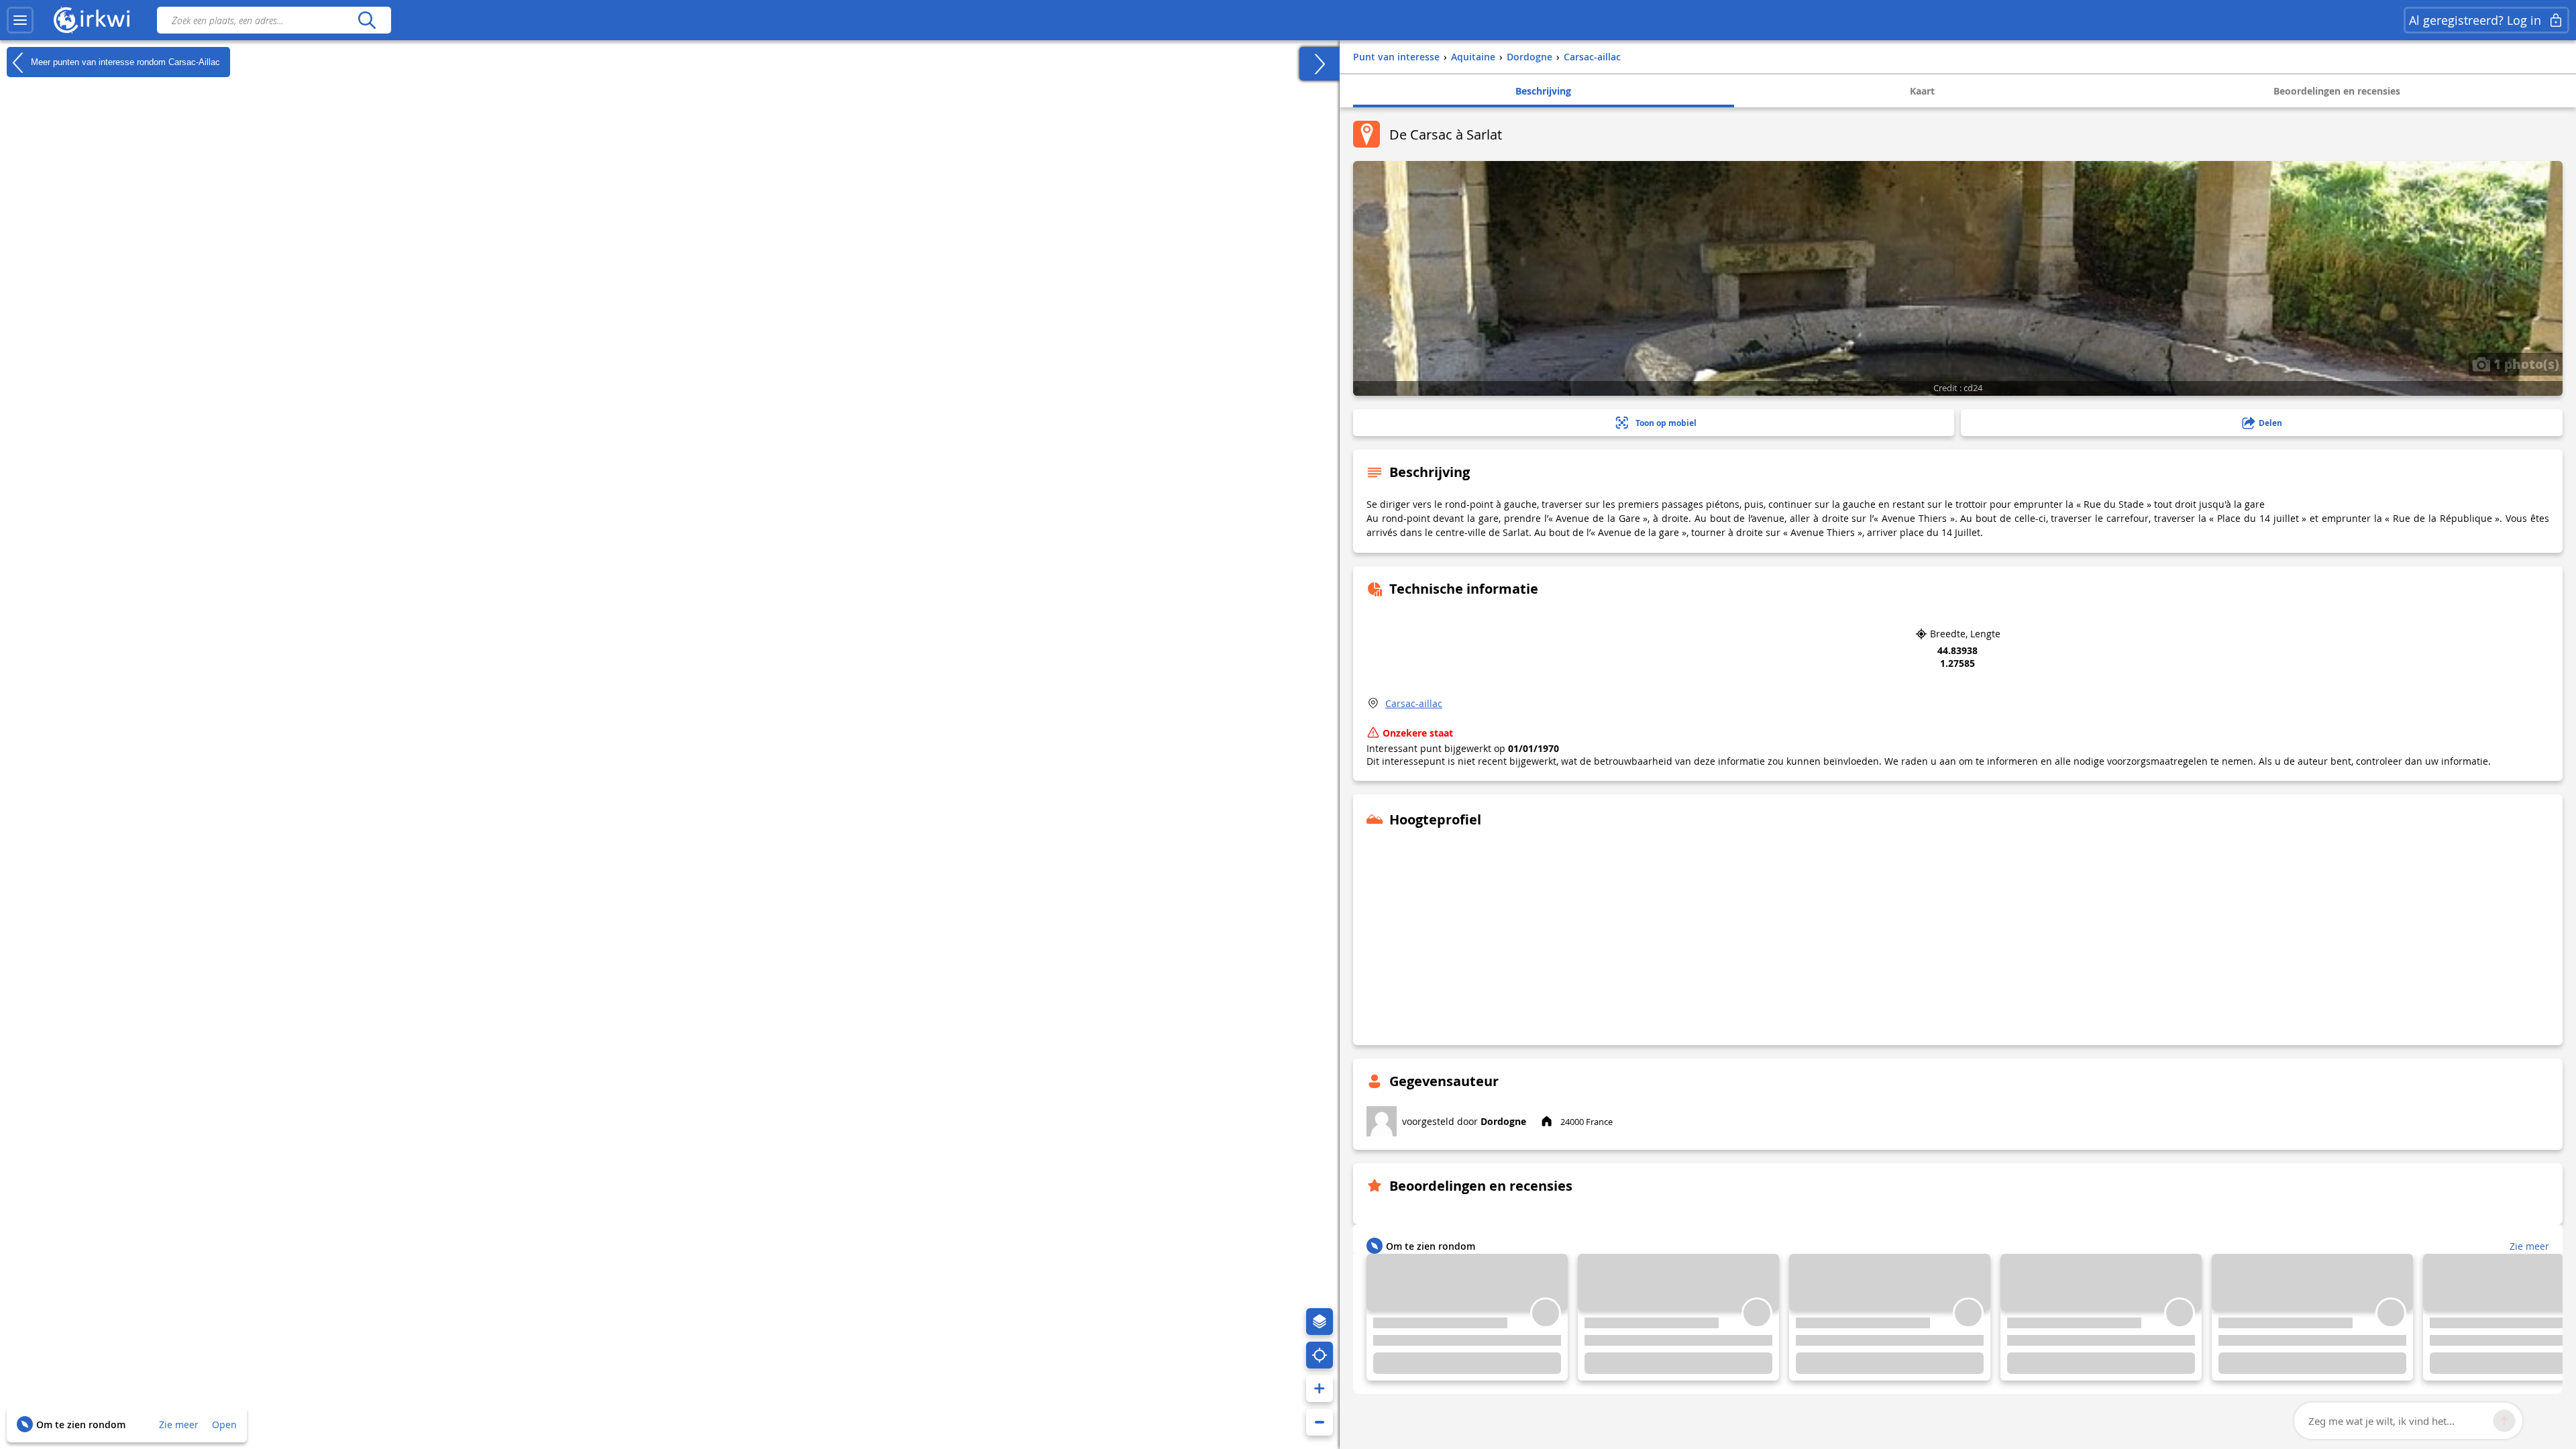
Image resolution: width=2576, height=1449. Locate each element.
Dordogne (1503, 1121)
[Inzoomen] (1320, 1389)
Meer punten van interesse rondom (124, 61)
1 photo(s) (2525, 364)
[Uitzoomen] (1320, 1422)
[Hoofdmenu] (20, 20)
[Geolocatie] (1320, 1355)
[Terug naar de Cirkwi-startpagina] (92, 20)
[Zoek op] (367, 20)
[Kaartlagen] (1320, 1322)
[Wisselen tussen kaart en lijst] (1320, 64)
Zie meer (179, 1425)
